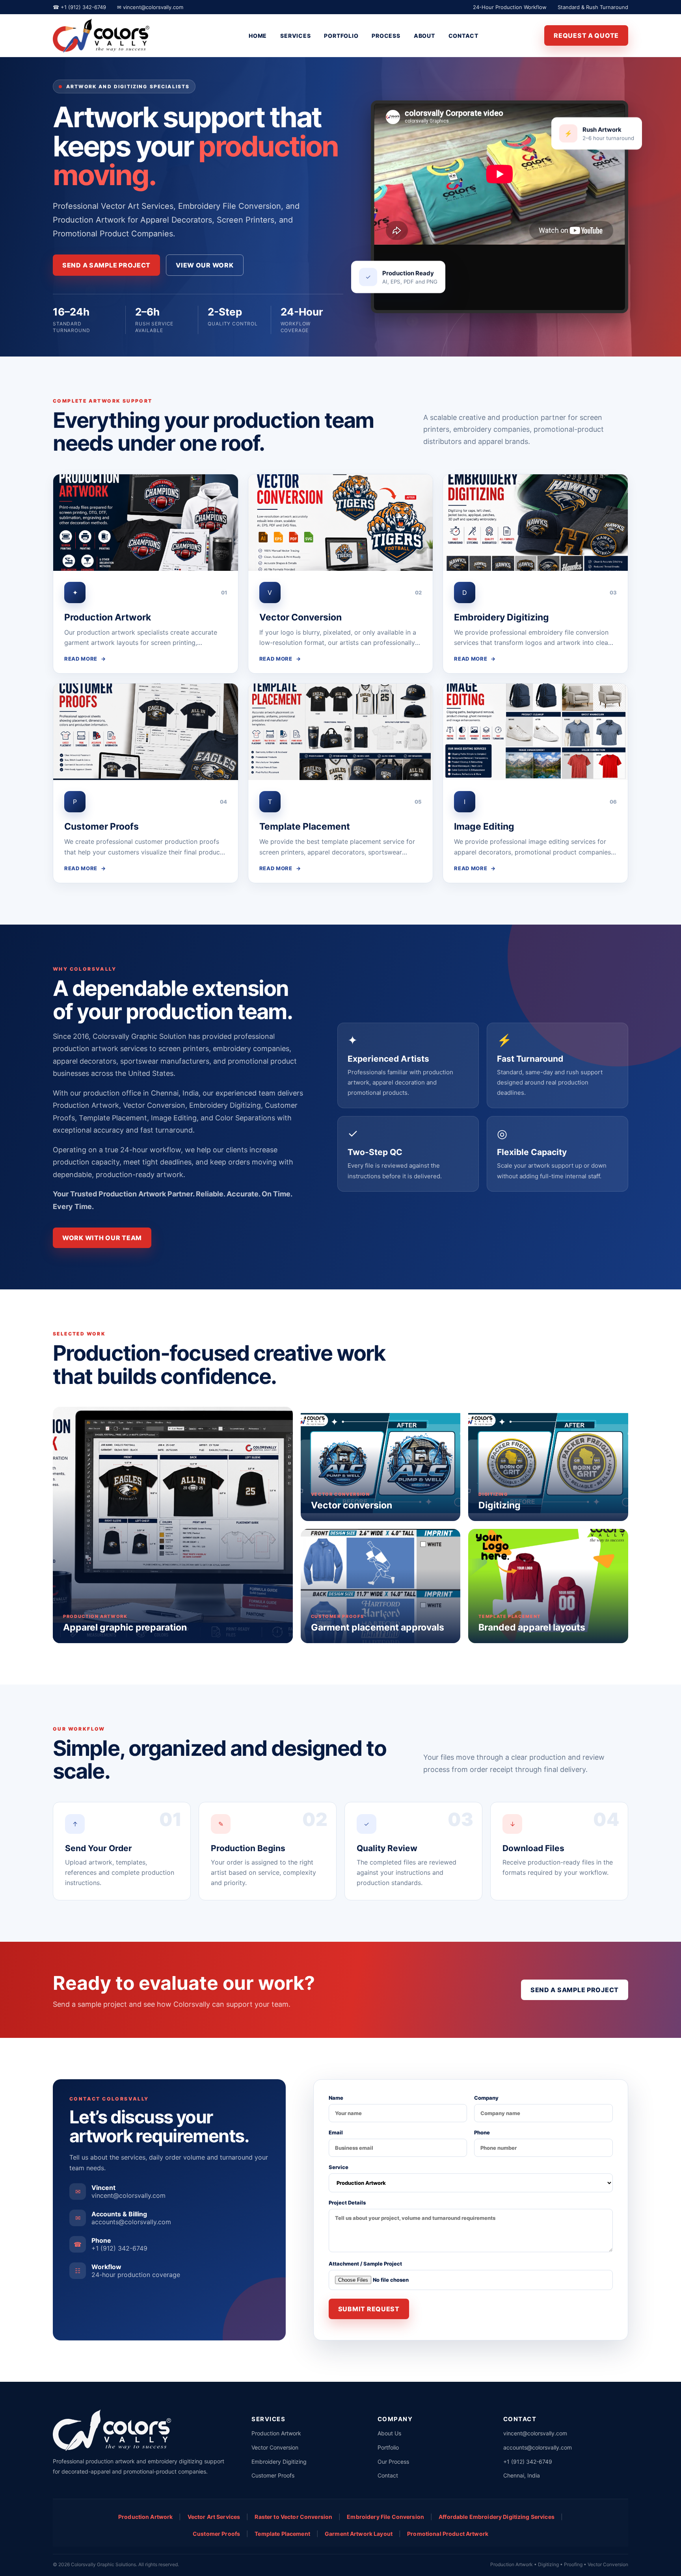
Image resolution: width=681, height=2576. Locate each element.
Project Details (347, 2203)
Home (258, 36)
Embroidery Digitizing (279, 2462)
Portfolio (341, 36)
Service (339, 2167)
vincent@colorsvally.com (535, 2433)
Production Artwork (276, 2433)
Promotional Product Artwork (448, 2534)
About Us (389, 2433)
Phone (482, 2132)
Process (386, 36)
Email (336, 2132)
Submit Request (369, 2309)
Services (295, 36)
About (424, 36)
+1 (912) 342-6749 (528, 2462)
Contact (463, 36)
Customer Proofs (273, 2475)
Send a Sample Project (106, 265)
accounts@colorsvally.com (538, 2447)
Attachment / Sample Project (365, 2264)
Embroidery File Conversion (385, 2517)
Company (486, 2098)
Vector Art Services (214, 2517)
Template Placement (282, 2534)
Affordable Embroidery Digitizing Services (497, 2517)
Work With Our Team (102, 1238)
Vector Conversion (275, 2447)
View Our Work (205, 265)
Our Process (393, 2462)
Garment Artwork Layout (359, 2534)
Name (336, 2098)
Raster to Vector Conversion (293, 2517)
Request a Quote (586, 35)
